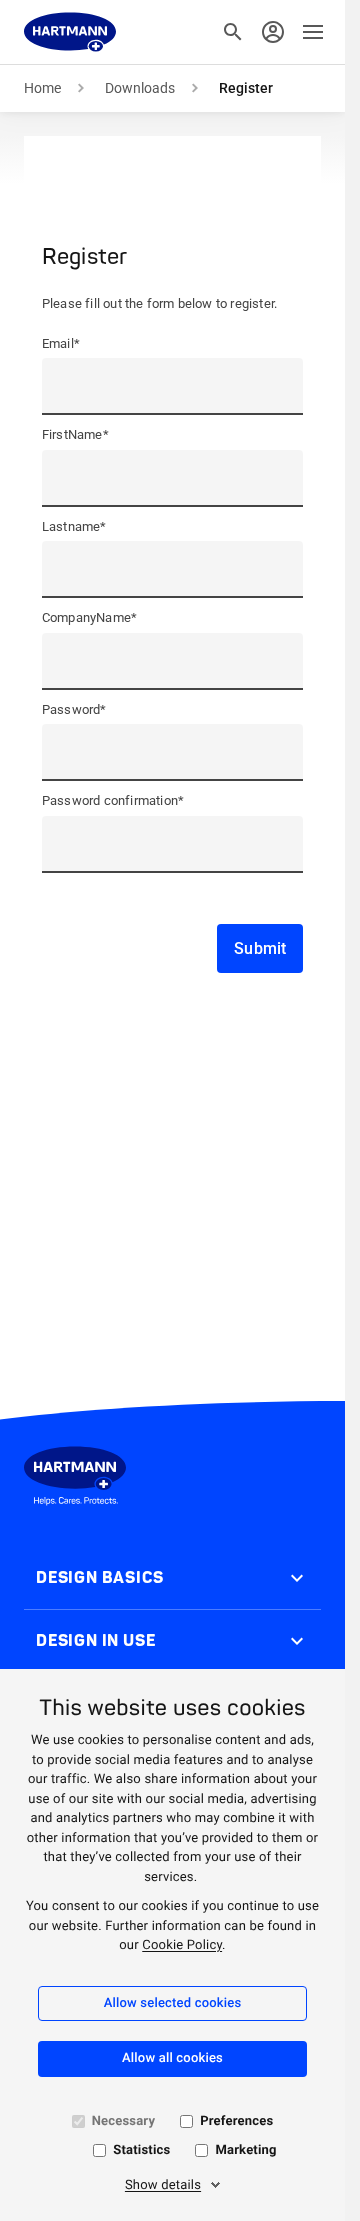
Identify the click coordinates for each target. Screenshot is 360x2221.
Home (42, 88)
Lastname (74, 526)
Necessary (123, 2121)
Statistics (141, 2150)
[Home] (70, 32)
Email (61, 343)
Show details (163, 2185)
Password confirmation (113, 800)
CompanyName (89, 617)
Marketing (245, 2150)
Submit (260, 948)
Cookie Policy (182, 1945)
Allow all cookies (172, 2058)
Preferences (236, 2121)
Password (74, 709)
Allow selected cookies (173, 2003)
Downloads (140, 88)
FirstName (75, 434)
